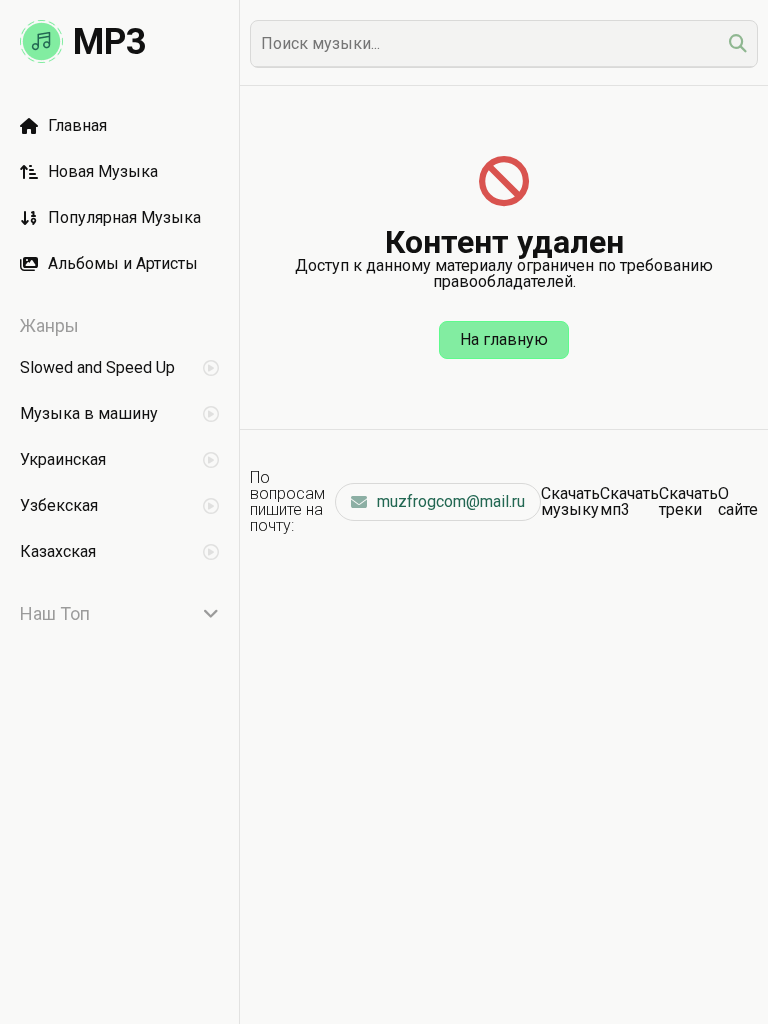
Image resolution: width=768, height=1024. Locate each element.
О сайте (738, 501)
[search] (738, 43)
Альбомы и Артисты (123, 263)
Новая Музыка (103, 171)
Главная (77, 125)
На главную (504, 339)
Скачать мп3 (629, 501)
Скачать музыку (570, 501)
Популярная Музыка (124, 217)
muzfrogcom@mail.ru (451, 501)
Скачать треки (688, 501)
